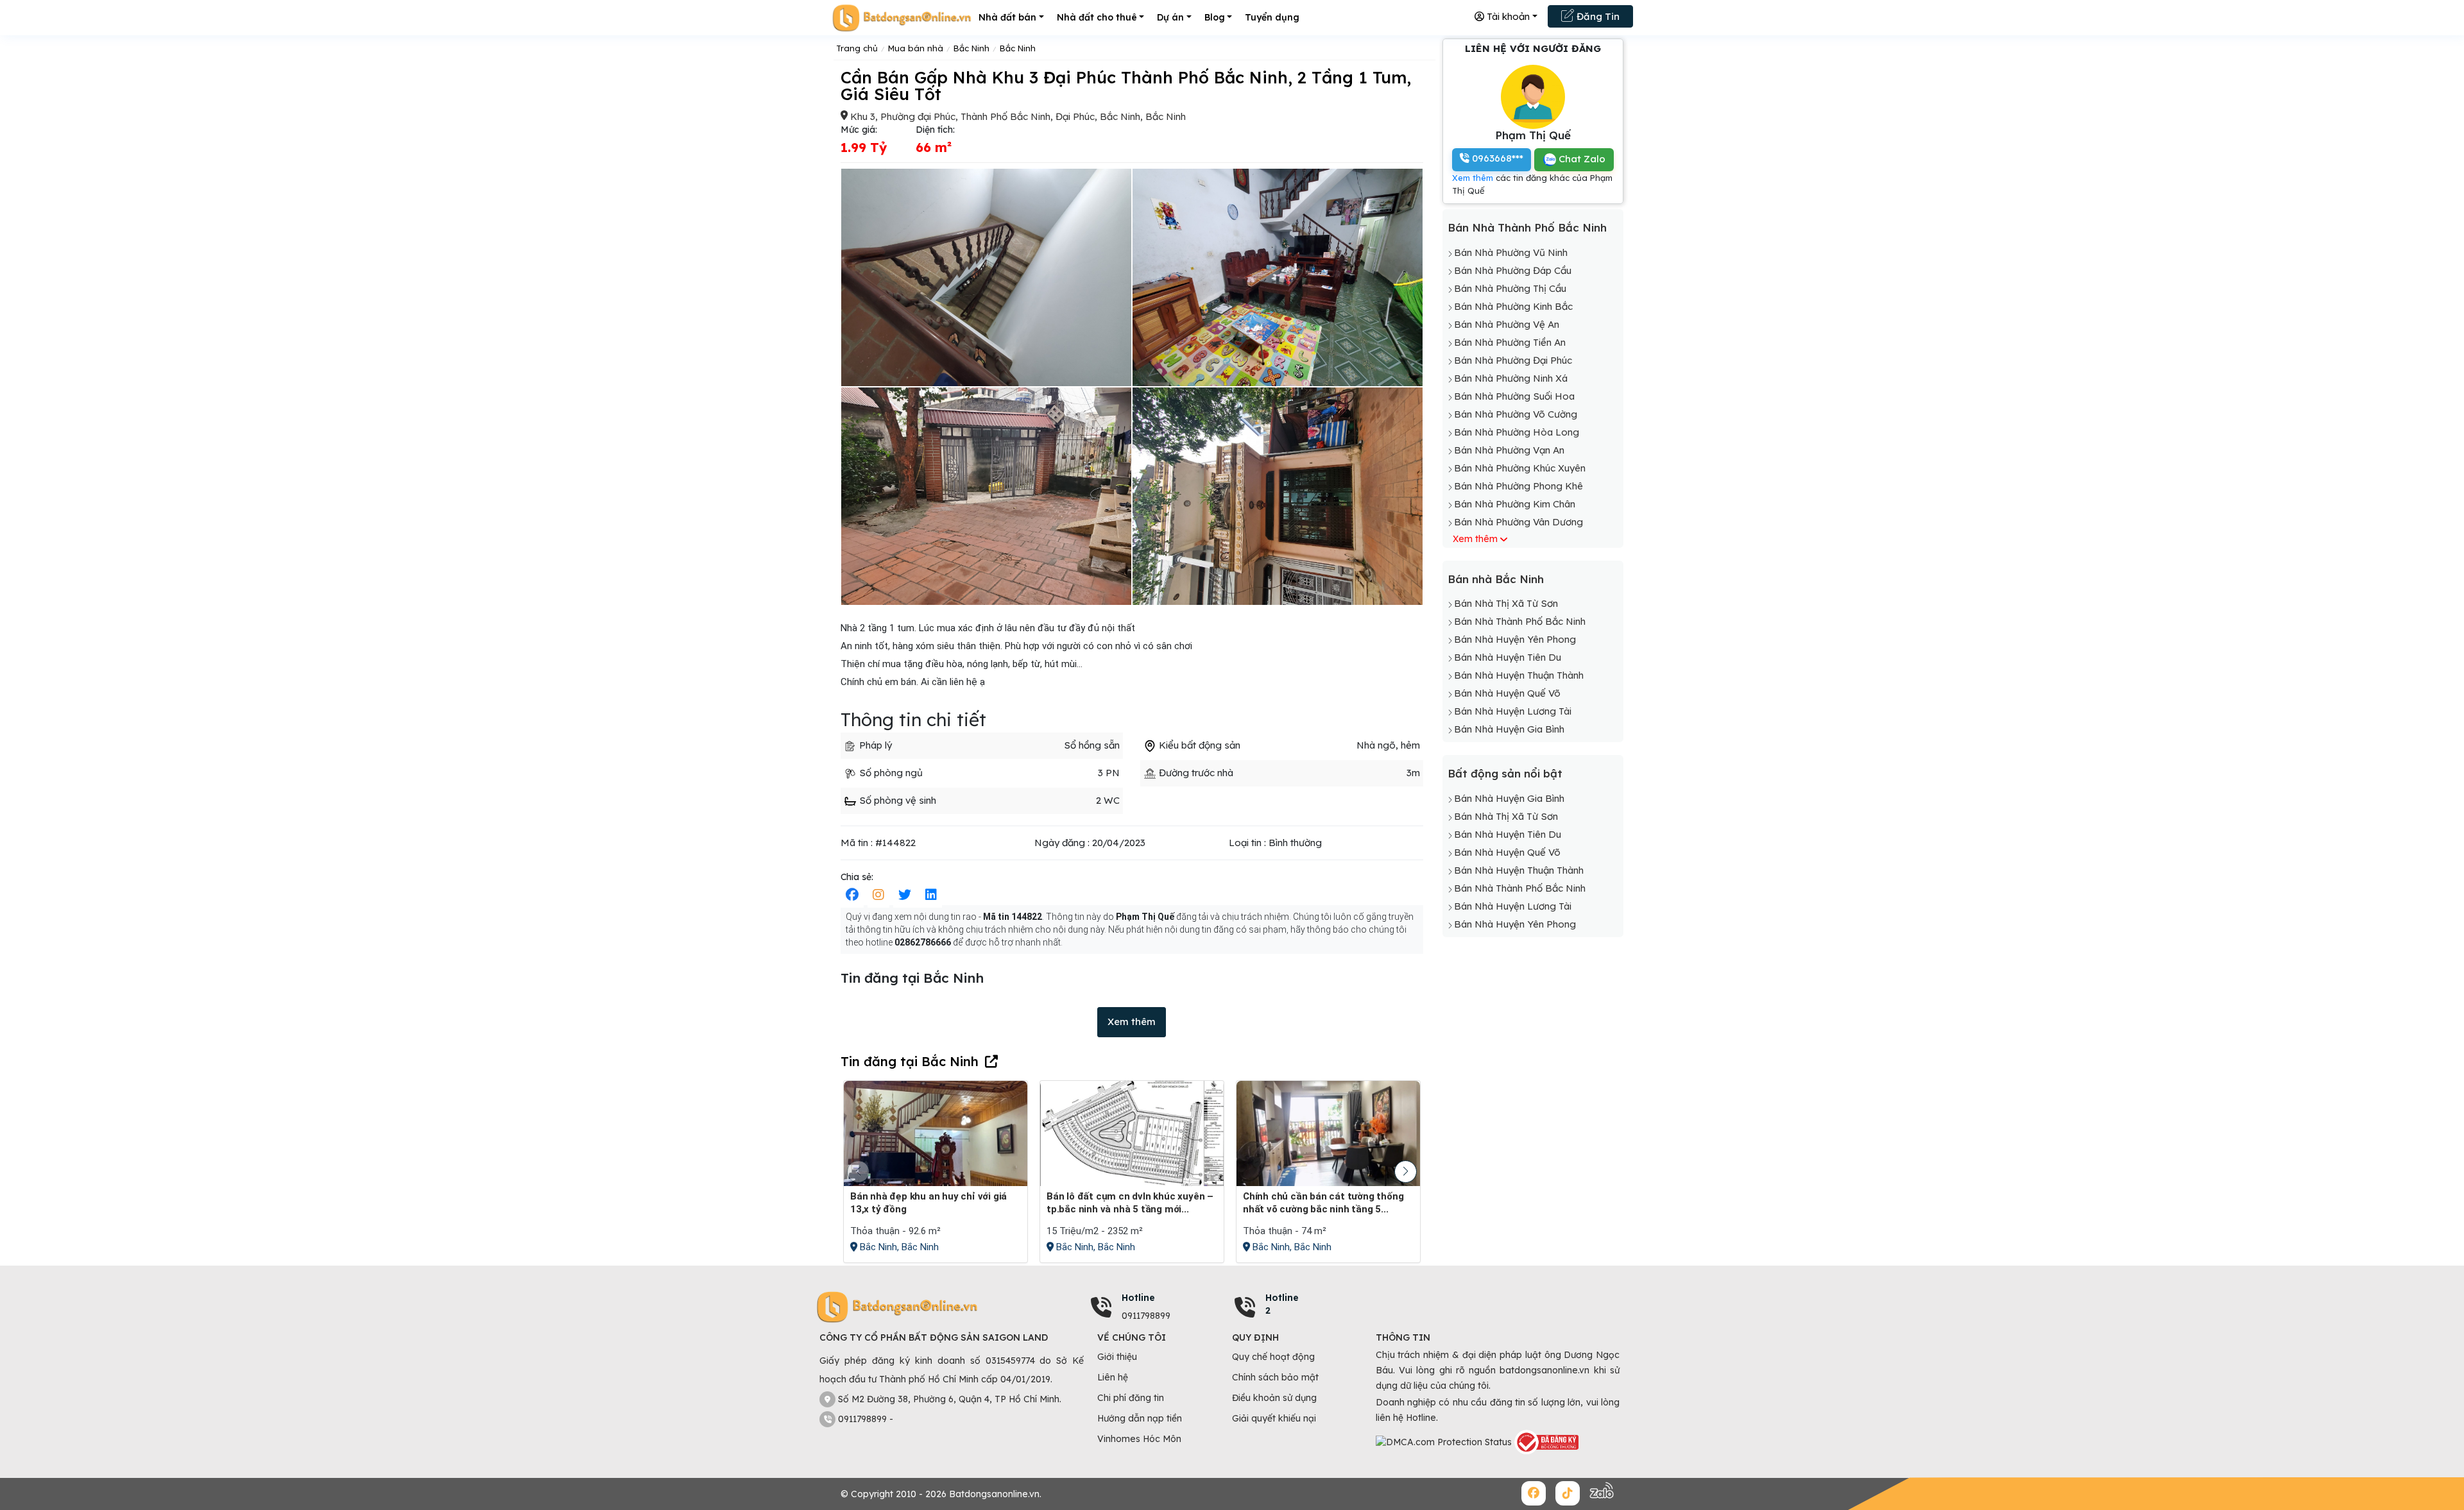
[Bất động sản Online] (902, 18)
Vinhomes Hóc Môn (1139, 1439)
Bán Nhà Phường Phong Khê (1519, 486)
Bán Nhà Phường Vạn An (1509, 450)
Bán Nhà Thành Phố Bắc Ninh (1527, 227)
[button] (1406, 1172)
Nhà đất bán (1007, 17)
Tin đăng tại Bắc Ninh (910, 1061)
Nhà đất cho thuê (1097, 17)
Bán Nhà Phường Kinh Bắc (1513, 306)
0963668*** (1496, 158)
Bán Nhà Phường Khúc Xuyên (1520, 468)
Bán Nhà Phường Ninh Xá (1511, 378)
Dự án (1170, 17)
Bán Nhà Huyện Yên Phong (1515, 639)
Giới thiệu (1117, 1357)
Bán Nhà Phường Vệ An (1507, 324)
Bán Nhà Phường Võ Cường (1516, 414)
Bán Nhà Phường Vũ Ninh (1511, 252)
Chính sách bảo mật (1275, 1377)
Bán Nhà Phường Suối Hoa (1514, 396)
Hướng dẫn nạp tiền (1140, 1418)
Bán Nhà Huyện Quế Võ (1507, 693)
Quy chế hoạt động (1273, 1357)
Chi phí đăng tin (1131, 1398)
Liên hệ (1113, 1377)
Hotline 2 (1282, 1304)
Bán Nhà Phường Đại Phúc (1513, 360)
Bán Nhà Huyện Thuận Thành (1519, 675)
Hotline (1138, 1298)
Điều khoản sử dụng (1274, 1398)
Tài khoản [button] (1507, 16)
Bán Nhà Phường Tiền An (1510, 342)
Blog (1215, 17)
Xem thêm (1132, 1022)
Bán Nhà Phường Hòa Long (1517, 432)
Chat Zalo (1581, 159)
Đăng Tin (1597, 16)
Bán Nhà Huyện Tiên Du (1508, 657)
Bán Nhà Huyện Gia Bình (1509, 729)
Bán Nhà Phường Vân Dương (1519, 522)
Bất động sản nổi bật (1505, 773)
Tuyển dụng (1272, 17)
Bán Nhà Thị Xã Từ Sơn (1506, 603)
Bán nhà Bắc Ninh (1496, 579)
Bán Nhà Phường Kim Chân (1515, 504)
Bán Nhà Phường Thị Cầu (1510, 288)
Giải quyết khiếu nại (1274, 1418)
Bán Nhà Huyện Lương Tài (1513, 711)
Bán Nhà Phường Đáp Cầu (1513, 270)
